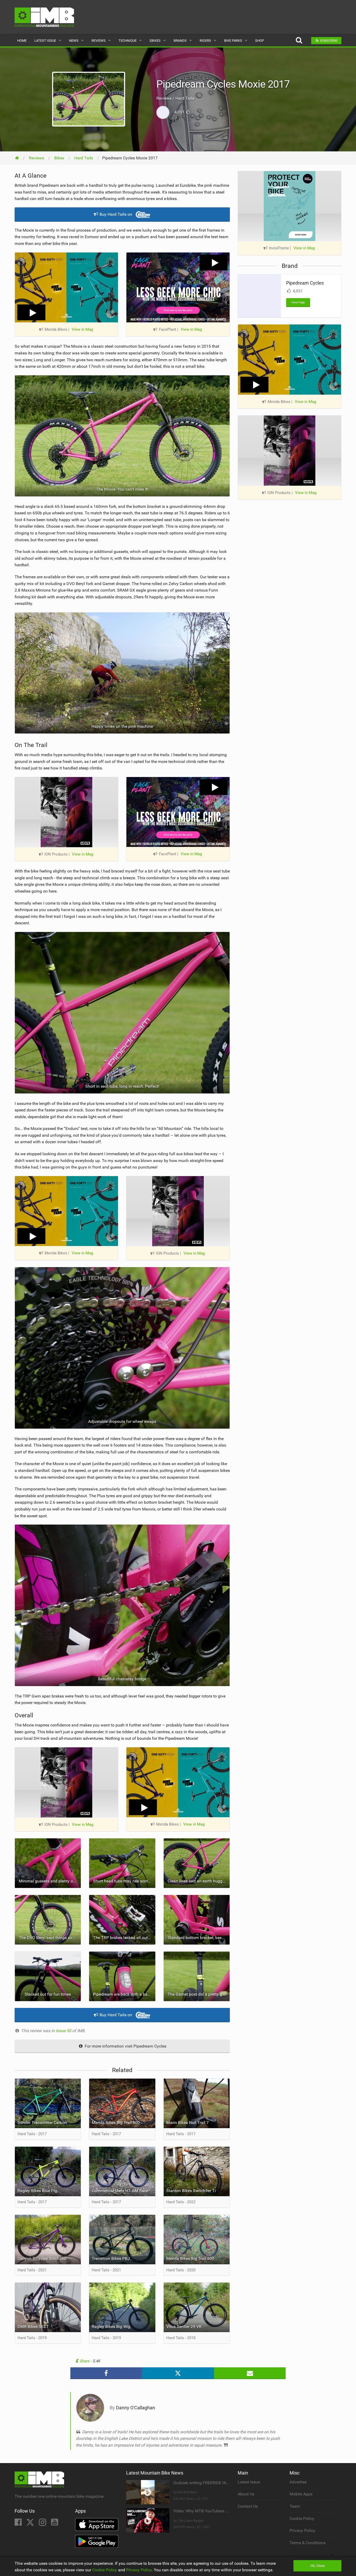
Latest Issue (45, 41)
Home (22, 41)
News (74, 41)
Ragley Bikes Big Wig (111, 2327)
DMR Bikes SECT (33, 2327)
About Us (246, 2494)
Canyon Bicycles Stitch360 (42, 2258)
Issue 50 (64, 2031)
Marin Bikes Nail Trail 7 (188, 2123)
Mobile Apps (301, 2494)
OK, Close (318, 2566)
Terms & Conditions (308, 2543)
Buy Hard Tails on (116, 214)
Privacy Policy (302, 2530)
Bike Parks (233, 41)
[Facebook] (19, 2524)
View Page (298, 302)
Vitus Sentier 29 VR (184, 2327)
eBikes (155, 41)
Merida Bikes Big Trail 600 (190, 2258)
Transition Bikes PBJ (111, 2258)
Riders (205, 41)
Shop (260, 41)
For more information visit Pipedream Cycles (125, 2046)
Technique (128, 41)
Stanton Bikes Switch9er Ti (191, 2191)
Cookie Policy (302, 2518)
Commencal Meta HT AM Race (120, 2191)
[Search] (299, 41)
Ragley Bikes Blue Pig (37, 2191)
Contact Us (248, 2506)
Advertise (298, 2482)
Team (295, 2506)
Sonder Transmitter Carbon (42, 2123)
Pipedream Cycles (305, 283)
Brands (180, 41)
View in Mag (82, 329)
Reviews (99, 41)
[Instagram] (43, 2524)
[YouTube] (55, 2524)
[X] (31, 2524)
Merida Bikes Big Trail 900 (116, 2123)
